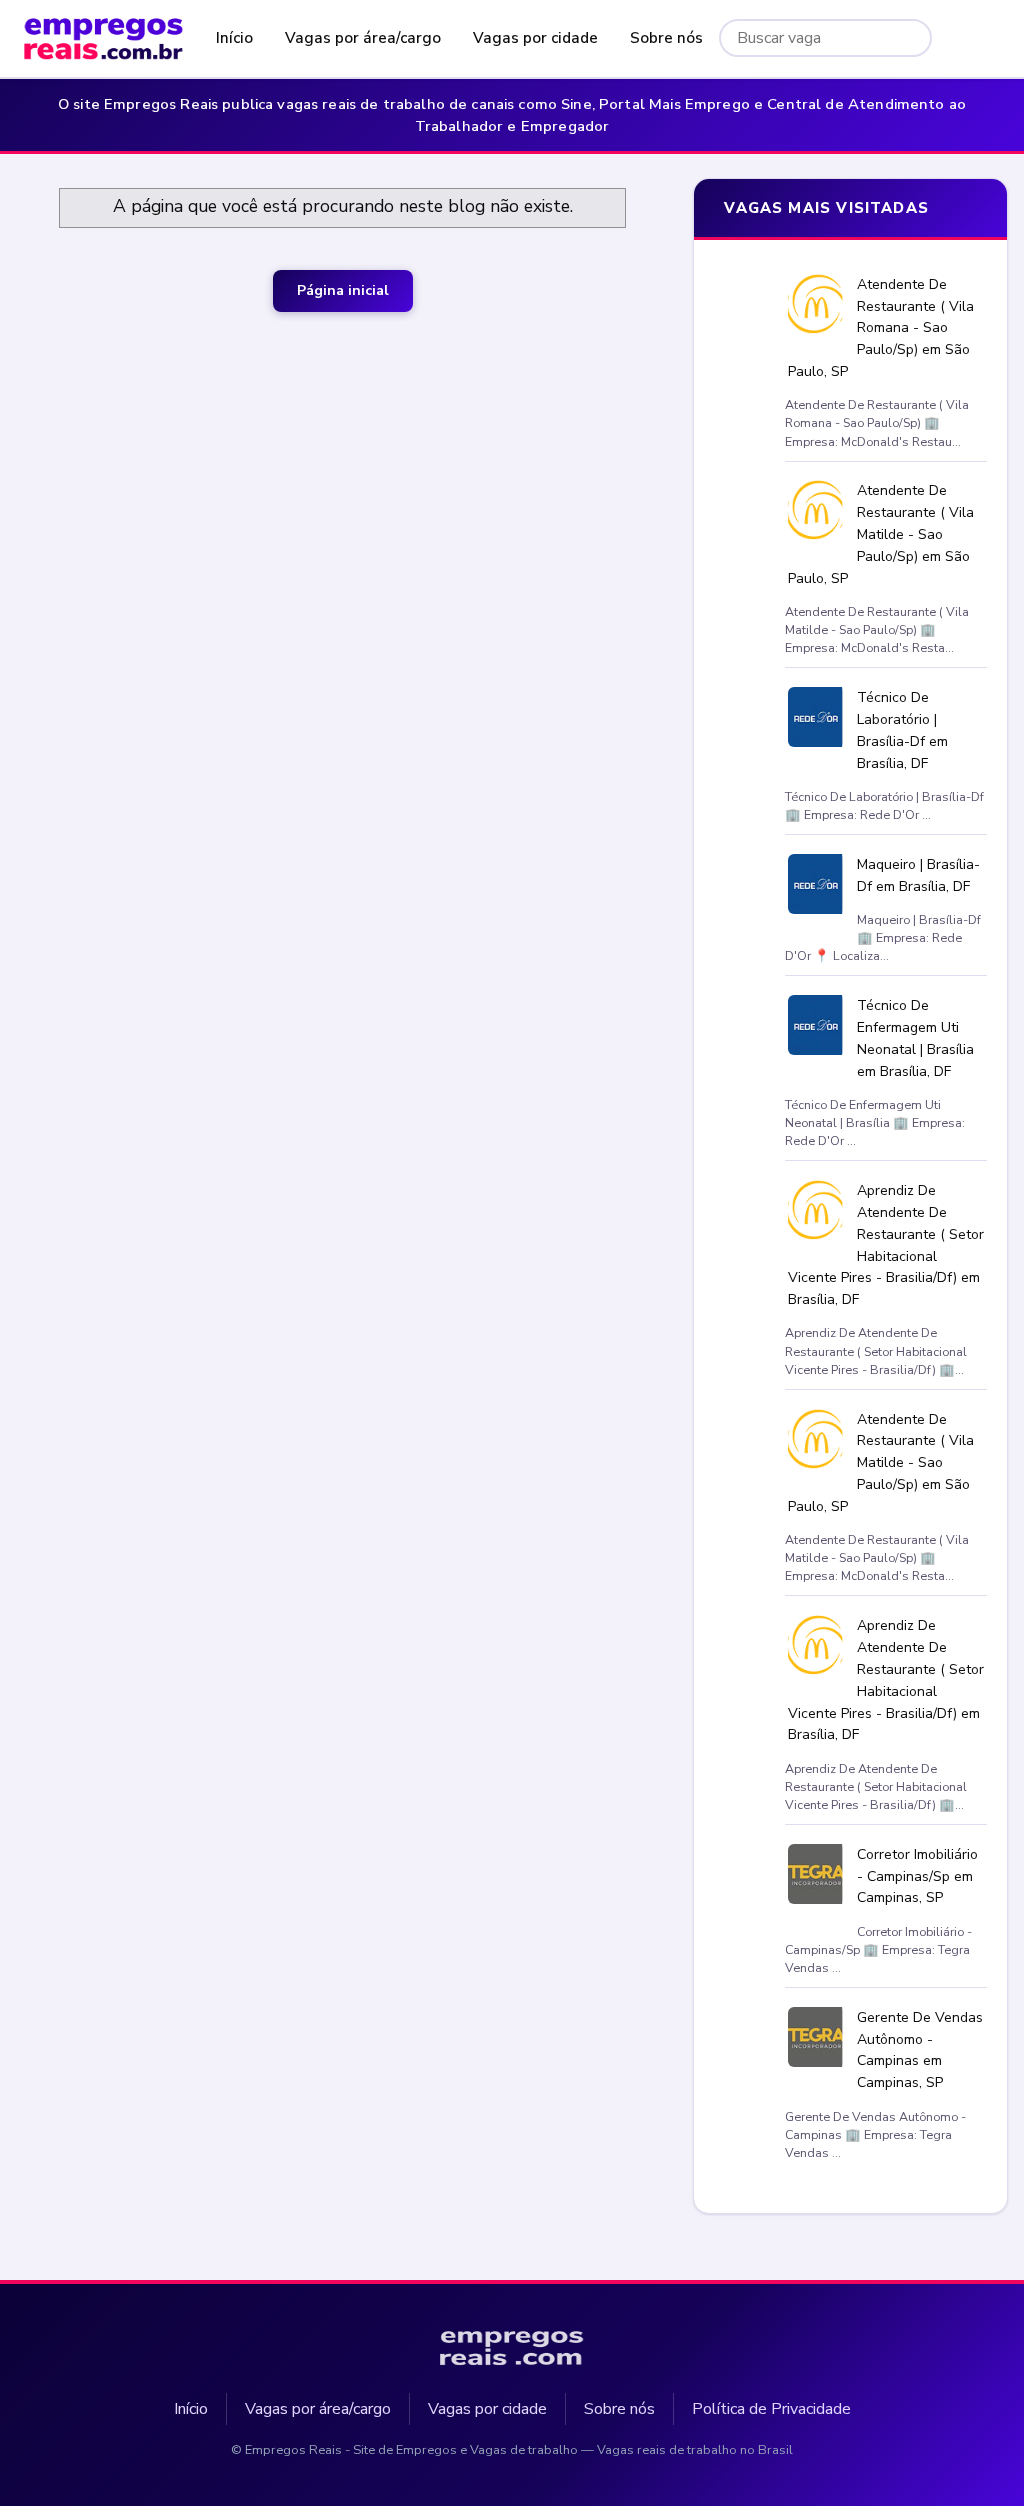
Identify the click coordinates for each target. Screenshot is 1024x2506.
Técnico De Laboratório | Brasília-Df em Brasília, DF (902, 730)
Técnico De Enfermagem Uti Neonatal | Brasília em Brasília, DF (915, 1038)
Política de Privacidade (771, 2409)
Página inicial (343, 290)
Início (234, 38)
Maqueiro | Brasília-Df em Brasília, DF (918, 875)
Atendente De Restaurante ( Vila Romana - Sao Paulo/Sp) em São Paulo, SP (881, 328)
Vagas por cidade (535, 38)
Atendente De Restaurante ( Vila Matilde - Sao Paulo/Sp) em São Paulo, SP (881, 534)
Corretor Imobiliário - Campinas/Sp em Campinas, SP (917, 1876)
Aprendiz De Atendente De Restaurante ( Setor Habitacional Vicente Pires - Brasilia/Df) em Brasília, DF (886, 1245)
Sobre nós (666, 38)
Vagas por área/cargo (363, 38)
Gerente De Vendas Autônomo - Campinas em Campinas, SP (920, 2050)
